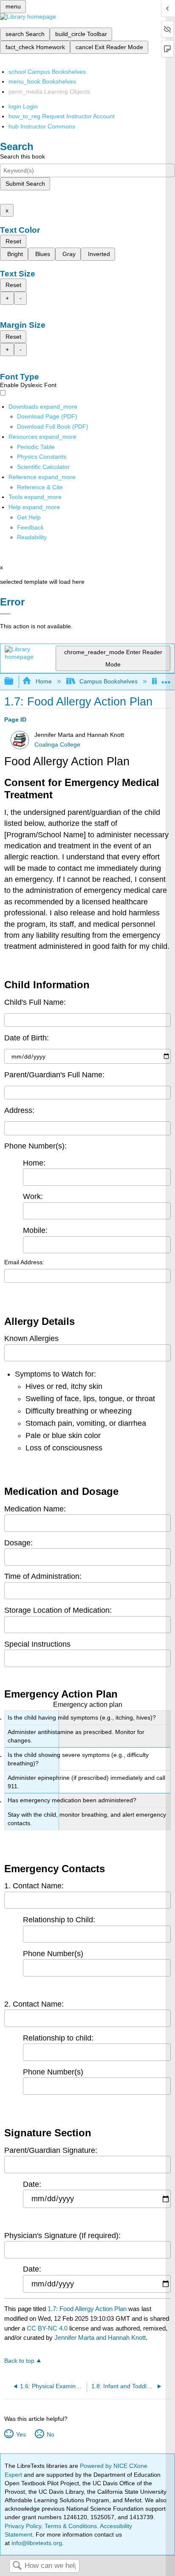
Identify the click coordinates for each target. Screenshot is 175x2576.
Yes (21, 2434)
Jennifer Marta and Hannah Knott (100, 2338)
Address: (19, 1110)
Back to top (19, 2361)
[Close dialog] (5, 614)
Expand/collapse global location (166, 679)
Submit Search (25, 184)
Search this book (23, 156)
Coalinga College (57, 745)
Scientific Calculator (43, 467)
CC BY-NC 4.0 (47, 2328)
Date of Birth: (27, 1038)
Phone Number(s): (35, 1146)
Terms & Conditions (71, 2526)
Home (44, 681)
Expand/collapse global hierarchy (14, 682)
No (50, 2434)
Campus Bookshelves (109, 681)
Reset (13, 241)
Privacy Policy (23, 2526)
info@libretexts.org (36, 2543)
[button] (30, 527)
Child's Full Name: (35, 1002)
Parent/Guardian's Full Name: (54, 1075)
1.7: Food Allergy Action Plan (87, 2309)
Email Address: (24, 1262)
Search (17, 2566)
